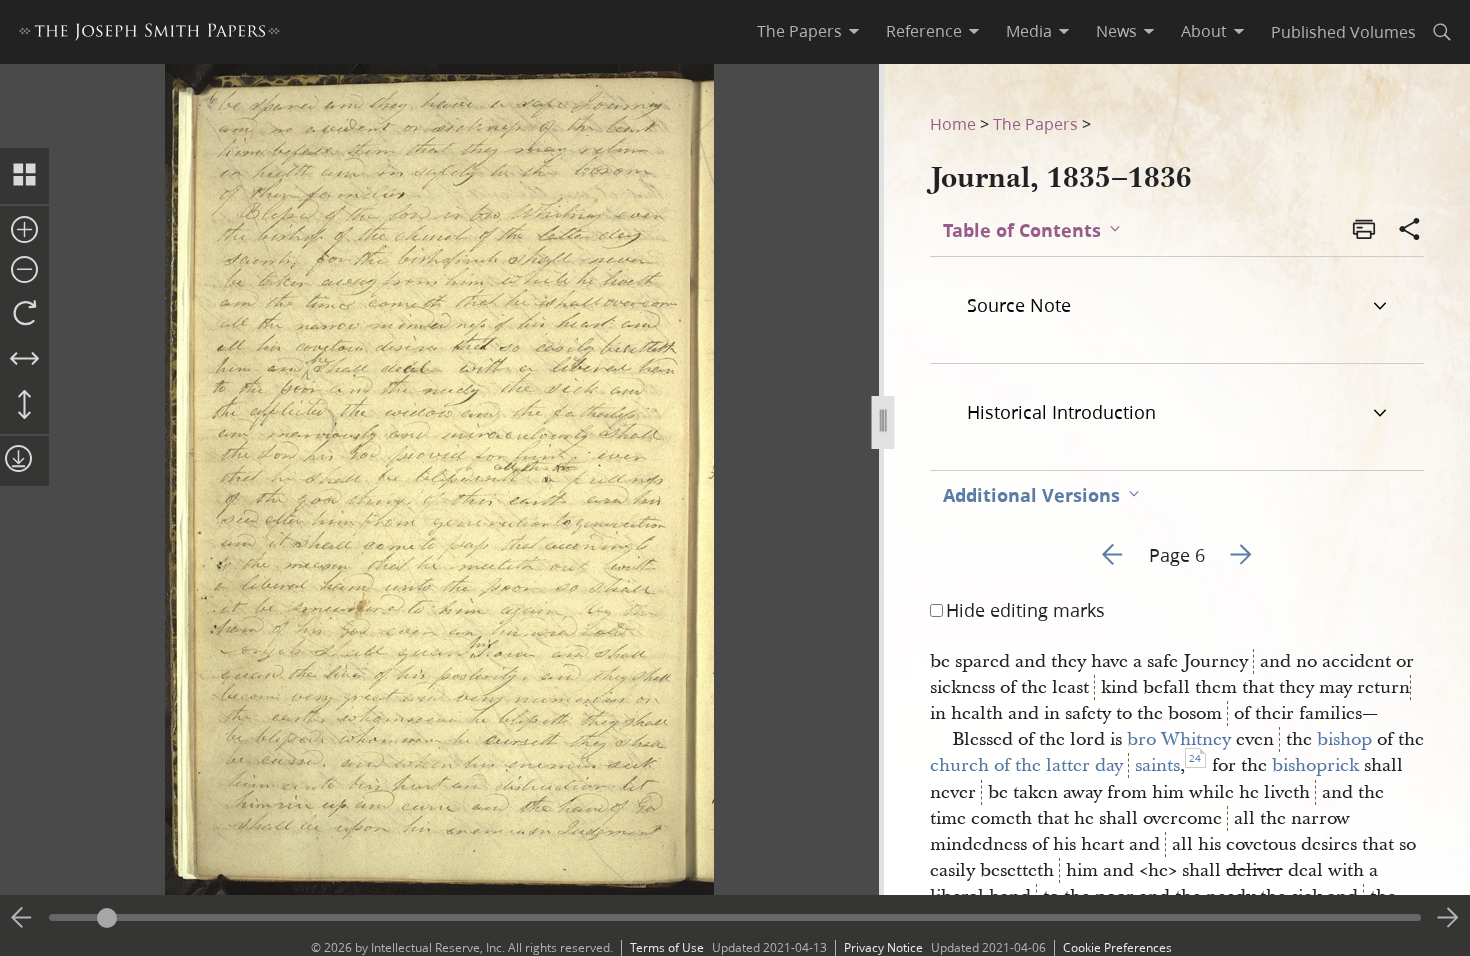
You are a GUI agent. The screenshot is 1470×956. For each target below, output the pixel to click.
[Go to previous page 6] (22, 918)
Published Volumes (1343, 31)
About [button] (1204, 31)
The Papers (1035, 123)
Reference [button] (924, 31)
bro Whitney (1179, 739)
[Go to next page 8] (1448, 918)
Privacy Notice (883, 947)
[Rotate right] (24, 314)
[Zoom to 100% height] (24, 406)
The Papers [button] (799, 31)
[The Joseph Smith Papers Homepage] (149, 34)
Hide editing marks (1025, 610)
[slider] (735, 917)
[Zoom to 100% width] (24, 360)
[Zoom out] (24, 271)
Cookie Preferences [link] (1117, 947)
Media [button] (1029, 31)
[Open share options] (1410, 231)
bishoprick (1315, 765)
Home (953, 123)
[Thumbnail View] (24, 176)
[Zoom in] (24, 231)
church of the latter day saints (1055, 765)
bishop (1344, 739)
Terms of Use (667, 947)
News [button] (1116, 31)
